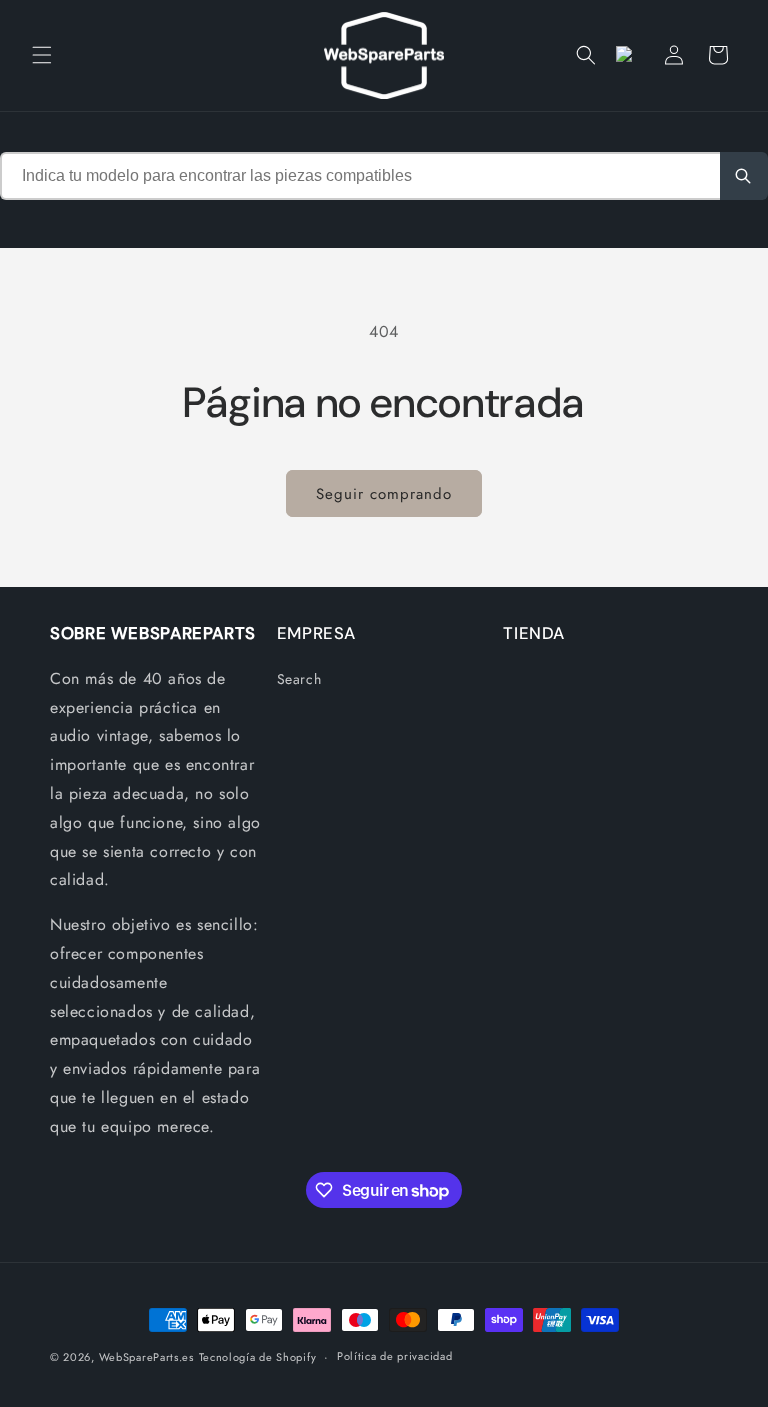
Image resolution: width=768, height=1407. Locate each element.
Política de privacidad (394, 1356)
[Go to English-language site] (630, 55)
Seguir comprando (384, 494)
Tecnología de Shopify (258, 1357)
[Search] (744, 176)
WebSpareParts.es (146, 1357)
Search (299, 679)
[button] (42, 55)
